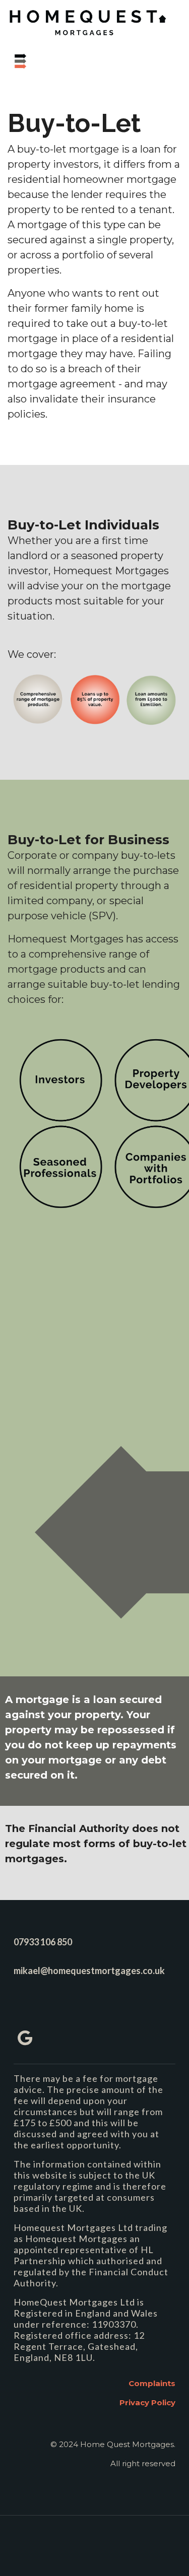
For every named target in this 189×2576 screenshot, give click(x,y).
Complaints (152, 2383)
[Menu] (43, 63)
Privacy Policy (147, 2402)
